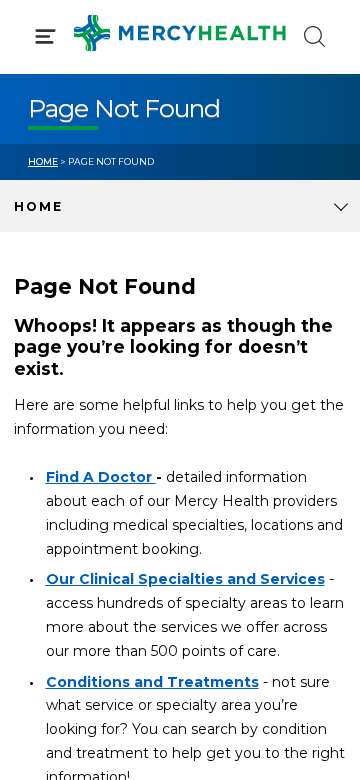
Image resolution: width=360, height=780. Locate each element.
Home (43, 161)
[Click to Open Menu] (45, 36)
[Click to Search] (314, 36)
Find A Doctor (101, 477)
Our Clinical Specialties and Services (185, 579)
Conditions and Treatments (152, 682)
